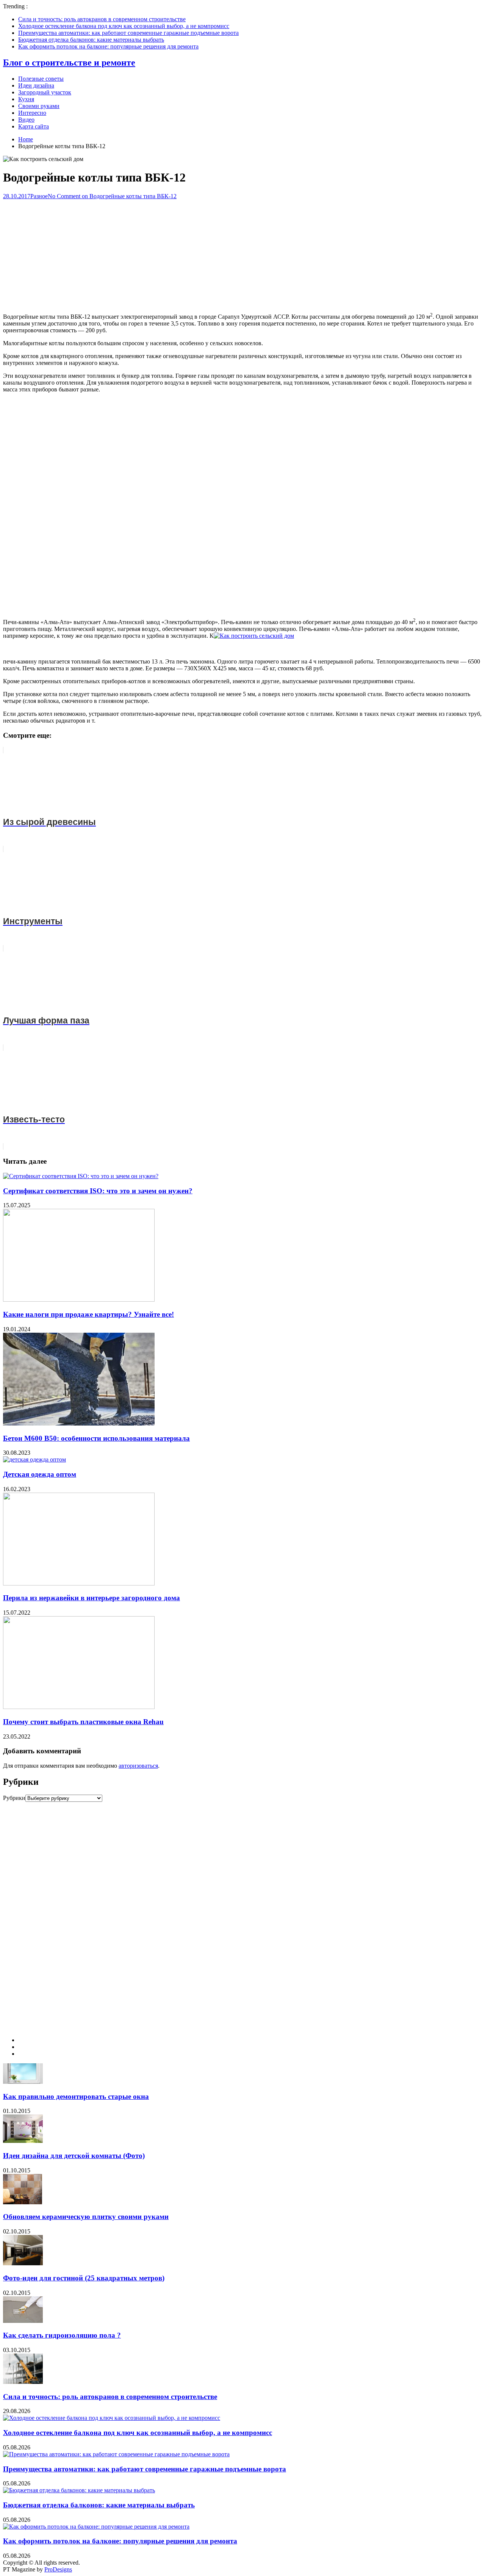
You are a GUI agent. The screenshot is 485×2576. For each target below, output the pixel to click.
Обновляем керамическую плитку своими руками (86, 2217)
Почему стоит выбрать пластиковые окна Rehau (83, 1722)
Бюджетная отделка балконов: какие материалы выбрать (91, 40)
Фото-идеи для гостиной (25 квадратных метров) (84, 2278)
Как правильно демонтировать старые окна (76, 2096)
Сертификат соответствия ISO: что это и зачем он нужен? (98, 1191)
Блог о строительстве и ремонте (69, 63)
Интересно (32, 113)
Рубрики (14, 1798)
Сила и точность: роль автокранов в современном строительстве (102, 19)
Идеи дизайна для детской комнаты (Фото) (74, 2156)
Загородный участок (45, 92)
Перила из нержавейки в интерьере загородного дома (92, 1598)
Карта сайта (34, 126)
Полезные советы (41, 79)
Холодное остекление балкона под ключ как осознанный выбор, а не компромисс (124, 26)
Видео (26, 120)
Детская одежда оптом (40, 1474)
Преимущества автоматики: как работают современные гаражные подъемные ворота (128, 33)
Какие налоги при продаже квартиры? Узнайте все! (88, 1314)
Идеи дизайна (36, 85)
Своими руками (39, 106)
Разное (39, 196)
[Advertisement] (242, 253)
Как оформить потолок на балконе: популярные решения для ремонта (108, 46)
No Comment (112, 196)
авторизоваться (138, 1766)
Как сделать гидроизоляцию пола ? (62, 2335)
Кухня (26, 99)
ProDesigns (58, 2569)
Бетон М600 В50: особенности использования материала (96, 1438)
